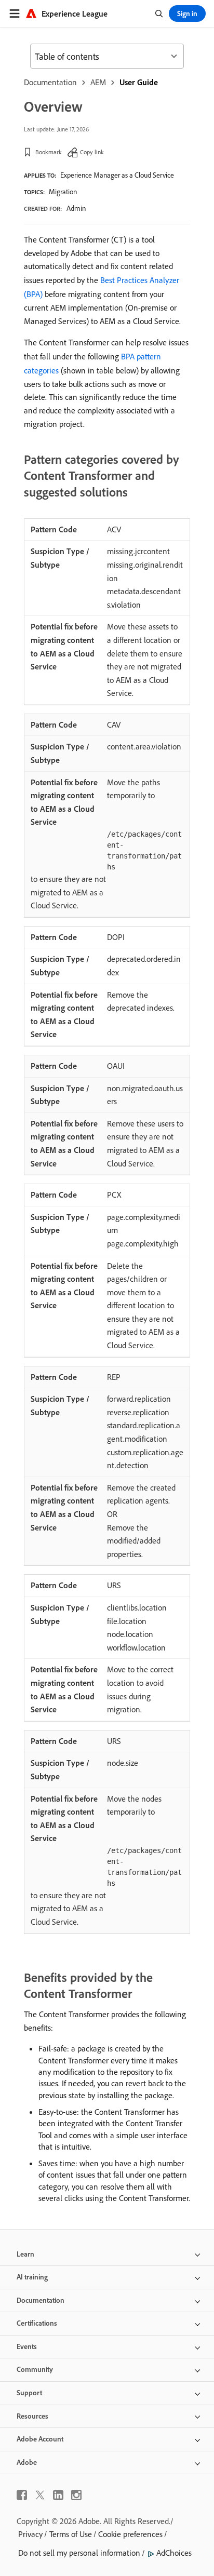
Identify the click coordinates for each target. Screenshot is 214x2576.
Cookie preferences (130, 2534)
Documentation (50, 82)
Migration (63, 192)
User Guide (139, 82)
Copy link (92, 152)
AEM (98, 82)
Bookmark (49, 152)
